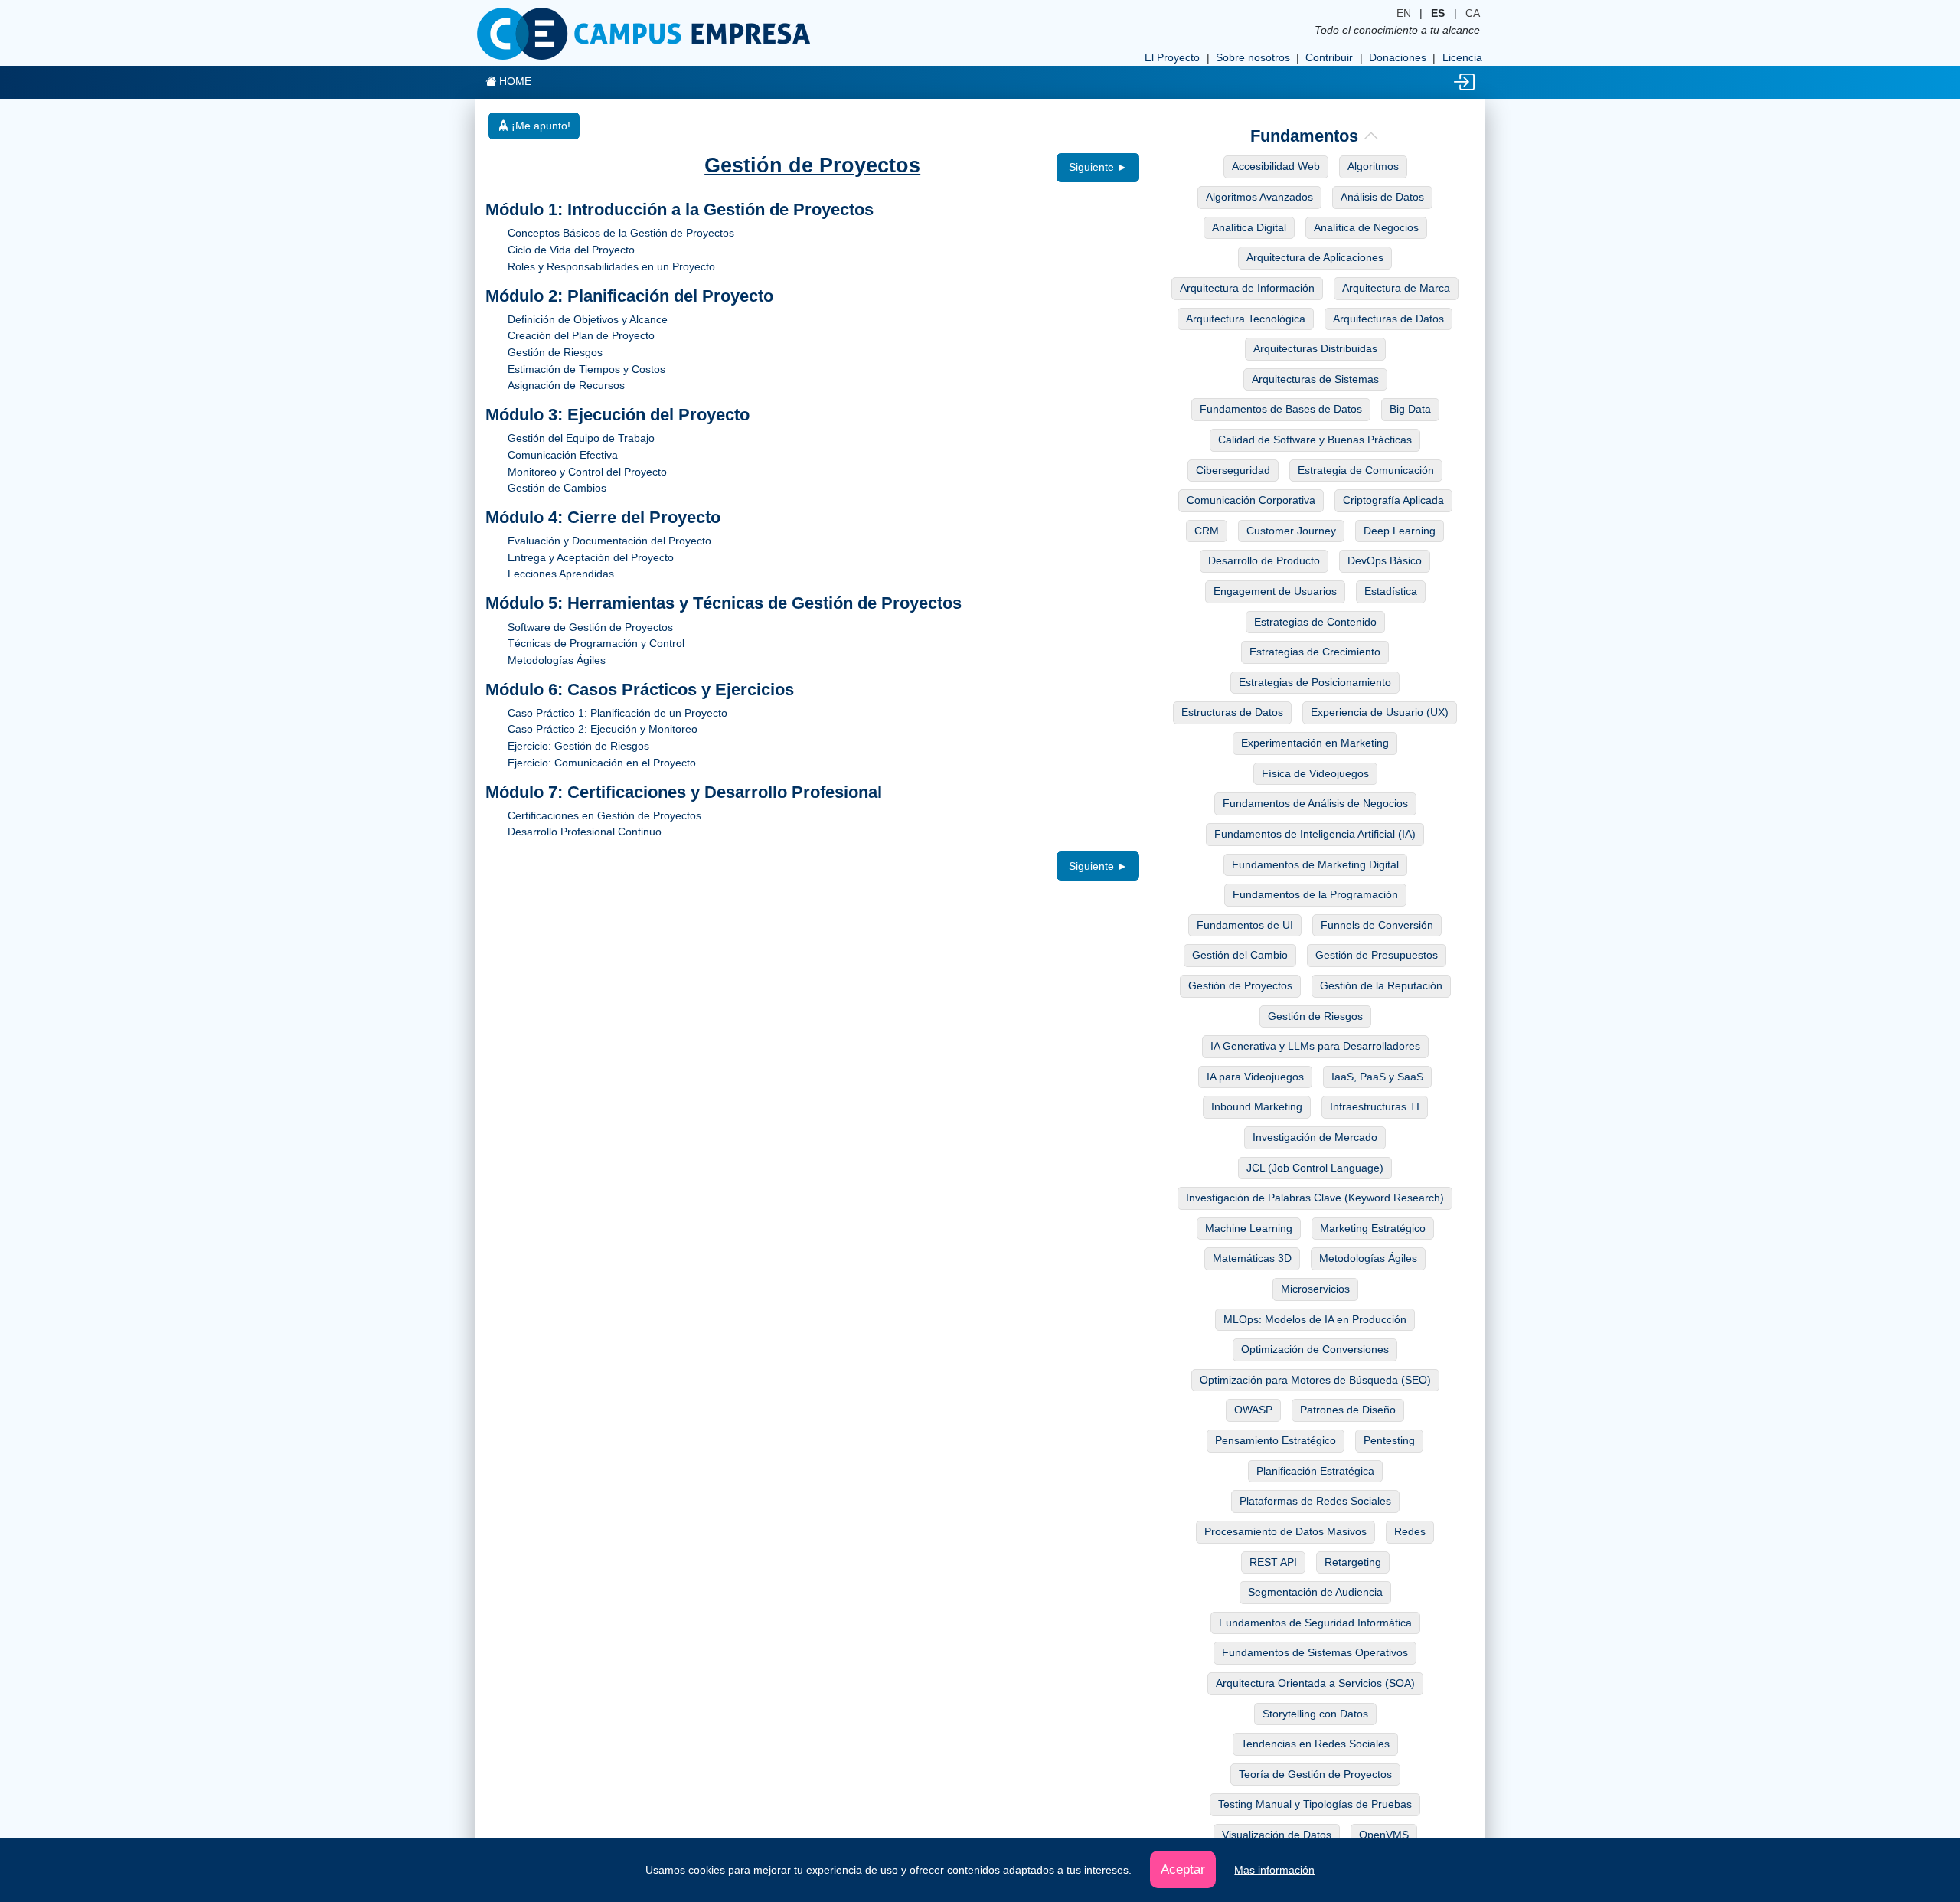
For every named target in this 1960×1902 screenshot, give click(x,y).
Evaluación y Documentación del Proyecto (609, 541)
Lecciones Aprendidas (561, 574)
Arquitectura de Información (1247, 288)
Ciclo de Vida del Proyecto (571, 250)
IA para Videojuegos (1255, 1077)
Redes (1410, 1531)
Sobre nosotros (1253, 57)
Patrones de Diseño (1348, 1410)
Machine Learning (1249, 1228)
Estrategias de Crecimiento (1315, 652)
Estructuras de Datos (1232, 712)
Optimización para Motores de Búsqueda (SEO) (1315, 1380)
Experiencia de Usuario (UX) (1380, 712)
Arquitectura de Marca (1396, 288)
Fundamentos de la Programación (1315, 894)
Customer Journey (1291, 531)
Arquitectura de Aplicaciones (1315, 257)
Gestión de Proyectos (1240, 985)
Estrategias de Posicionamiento (1315, 682)
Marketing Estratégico (1373, 1228)
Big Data (1410, 409)
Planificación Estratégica (1315, 1471)
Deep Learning (1400, 531)
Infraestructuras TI (1375, 1106)
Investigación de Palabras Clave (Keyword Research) (1315, 1198)
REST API (1273, 1562)
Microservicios (1315, 1289)
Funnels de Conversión (1377, 925)
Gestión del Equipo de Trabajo (581, 438)
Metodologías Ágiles (557, 660)
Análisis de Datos (1382, 197)
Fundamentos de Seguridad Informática (1315, 1623)
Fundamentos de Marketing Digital (1315, 864)
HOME (514, 81)
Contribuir (1329, 57)
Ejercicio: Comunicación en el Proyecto (602, 763)
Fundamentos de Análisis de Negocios (1315, 803)
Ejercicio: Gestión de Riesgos (578, 746)
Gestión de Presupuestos (1377, 955)
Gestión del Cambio (1240, 955)
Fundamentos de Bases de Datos (1281, 409)
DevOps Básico (1385, 560)
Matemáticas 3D (1252, 1258)
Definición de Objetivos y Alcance (588, 319)
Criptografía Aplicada (1393, 500)
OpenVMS (1384, 1835)
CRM (1207, 531)
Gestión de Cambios (557, 488)
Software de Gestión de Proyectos (590, 627)
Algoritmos (1373, 166)
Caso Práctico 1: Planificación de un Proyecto (617, 713)
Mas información (1274, 1870)
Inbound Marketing (1257, 1106)
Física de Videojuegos (1315, 773)
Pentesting (1389, 1440)
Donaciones (1398, 57)
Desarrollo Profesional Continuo (585, 832)
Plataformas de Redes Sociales (1315, 1501)
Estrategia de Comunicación (1366, 470)
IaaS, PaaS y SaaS (1377, 1077)
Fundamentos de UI (1245, 925)
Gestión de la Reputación (1381, 985)
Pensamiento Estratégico (1276, 1440)
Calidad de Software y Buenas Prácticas (1315, 440)
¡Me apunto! (539, 126)
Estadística (1391, 591)
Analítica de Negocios (1366, 227)
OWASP (1253, 1410)
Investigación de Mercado (1315, 1137)
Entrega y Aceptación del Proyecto (591, 557)
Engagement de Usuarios (1275, 591)
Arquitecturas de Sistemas (1315, 379)
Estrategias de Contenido (1315, 622)
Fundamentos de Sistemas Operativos (1315, 1652)
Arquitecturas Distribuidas (1315, 348)
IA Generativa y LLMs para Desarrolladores (1315, 1046)
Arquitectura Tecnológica (1246, 319)
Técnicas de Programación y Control (596, 643)
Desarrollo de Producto (1264, 560)
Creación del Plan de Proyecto (581, 335)
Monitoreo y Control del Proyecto (587, 472)
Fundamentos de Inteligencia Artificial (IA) (1315, 834)
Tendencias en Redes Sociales (1315, 1743)
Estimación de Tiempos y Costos (586, 369)
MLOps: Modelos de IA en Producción (1315, 1319)
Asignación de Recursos (566, 385)
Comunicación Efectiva (563, 455)
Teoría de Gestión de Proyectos (1315, 1774)
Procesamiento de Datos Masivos (1285, 1531)
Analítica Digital (1249, 227)
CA (1473, 13)
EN (1404, 13)
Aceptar (1183, 1869)
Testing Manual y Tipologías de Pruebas (1315, 1804)
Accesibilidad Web (1276, 166)
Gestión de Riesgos (555, 352)
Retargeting (1353, 1562)
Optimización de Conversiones (1315, 1349)
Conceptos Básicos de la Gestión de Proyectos (621, 233)
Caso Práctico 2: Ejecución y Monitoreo (603, 729)
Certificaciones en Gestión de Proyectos (604, 815)
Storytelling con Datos (1315, 1714)
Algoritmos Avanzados (1259, 197)
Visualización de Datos (1277, 1835)
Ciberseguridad (1233, 470)
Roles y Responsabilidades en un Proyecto (611, 266)
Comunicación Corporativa (1251, 500)
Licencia (1462, 57)
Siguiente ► (1098, 167)
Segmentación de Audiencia (1315, 1592)
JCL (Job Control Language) (1315, 1168)
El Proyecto (1172, 57)
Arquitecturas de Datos (1388, 319)
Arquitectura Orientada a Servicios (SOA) (1315, 1683)
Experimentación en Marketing (1315, 743)
